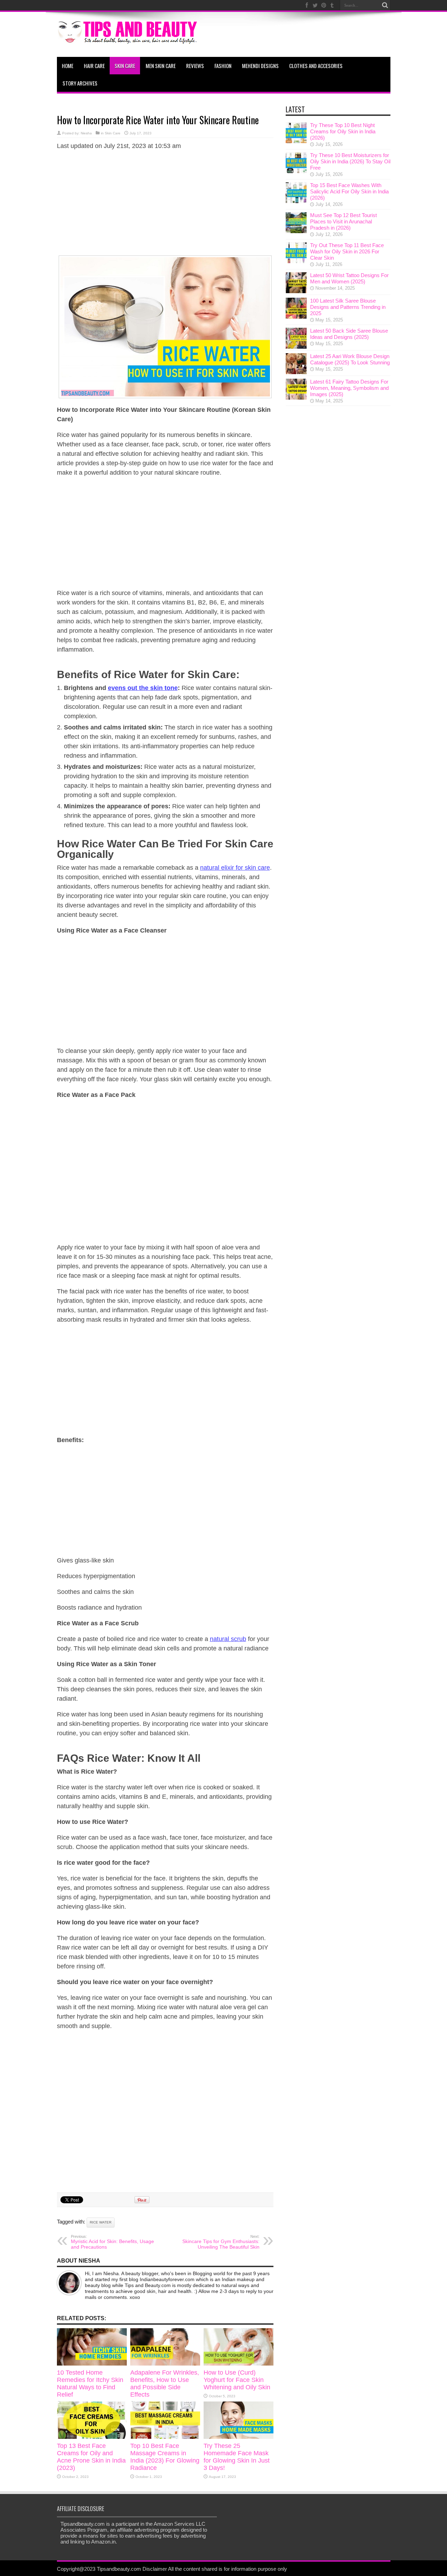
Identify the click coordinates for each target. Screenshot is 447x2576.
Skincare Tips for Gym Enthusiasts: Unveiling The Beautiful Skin (221, 2242)
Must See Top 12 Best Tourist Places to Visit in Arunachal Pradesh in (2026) (343, 221)
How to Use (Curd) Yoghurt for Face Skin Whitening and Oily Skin (237, 2380)
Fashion (223, 66)
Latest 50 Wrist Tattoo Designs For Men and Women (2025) (349, 278)
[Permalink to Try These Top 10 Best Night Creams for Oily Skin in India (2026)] (296, 141)
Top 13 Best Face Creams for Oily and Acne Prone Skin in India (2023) (91, 2457)
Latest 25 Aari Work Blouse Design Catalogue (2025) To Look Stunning (350, 359)
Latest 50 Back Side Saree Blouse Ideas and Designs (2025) (349, 334)
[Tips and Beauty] (128, 39)
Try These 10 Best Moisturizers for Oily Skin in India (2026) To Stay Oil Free (350, 161)
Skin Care (125, 66)
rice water (101, 2222)
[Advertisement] (165, 206)
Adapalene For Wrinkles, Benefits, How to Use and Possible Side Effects (165, 2384)
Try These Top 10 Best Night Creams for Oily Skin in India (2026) (343, 131)
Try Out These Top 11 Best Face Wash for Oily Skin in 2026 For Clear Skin (347, 251)
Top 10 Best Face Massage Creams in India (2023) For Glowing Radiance (165, 2457)
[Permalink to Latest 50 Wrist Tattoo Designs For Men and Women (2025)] (296, 291)
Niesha (86, 133)
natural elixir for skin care (235, 868)
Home (68, 66)
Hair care (94, 66)
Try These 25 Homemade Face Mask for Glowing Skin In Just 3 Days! (237, 2457)
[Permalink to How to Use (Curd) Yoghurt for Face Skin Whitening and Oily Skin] (239, 2364)
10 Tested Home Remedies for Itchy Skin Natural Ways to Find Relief (90, 2384)
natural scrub (228, 1639)
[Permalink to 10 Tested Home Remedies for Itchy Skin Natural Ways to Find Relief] (92, 2364)
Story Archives (80, 83)
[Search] (385, 5)
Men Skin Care (161, 66)
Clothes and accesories (316, 66)
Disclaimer (155, 2569)
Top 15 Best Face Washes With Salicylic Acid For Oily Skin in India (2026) (349, 191)
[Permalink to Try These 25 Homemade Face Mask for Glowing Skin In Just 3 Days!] (239, 2437)
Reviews (195, 66)
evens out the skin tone (143, 688)
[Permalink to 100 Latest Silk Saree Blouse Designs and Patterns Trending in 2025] (296, 317)
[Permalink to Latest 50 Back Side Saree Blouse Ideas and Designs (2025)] (296, 347)
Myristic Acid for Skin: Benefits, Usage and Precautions (112, 2242)
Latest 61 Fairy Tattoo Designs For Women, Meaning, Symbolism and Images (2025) (349, 388)
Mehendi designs (260, 66)
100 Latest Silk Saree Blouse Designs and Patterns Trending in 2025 (348, 307)
